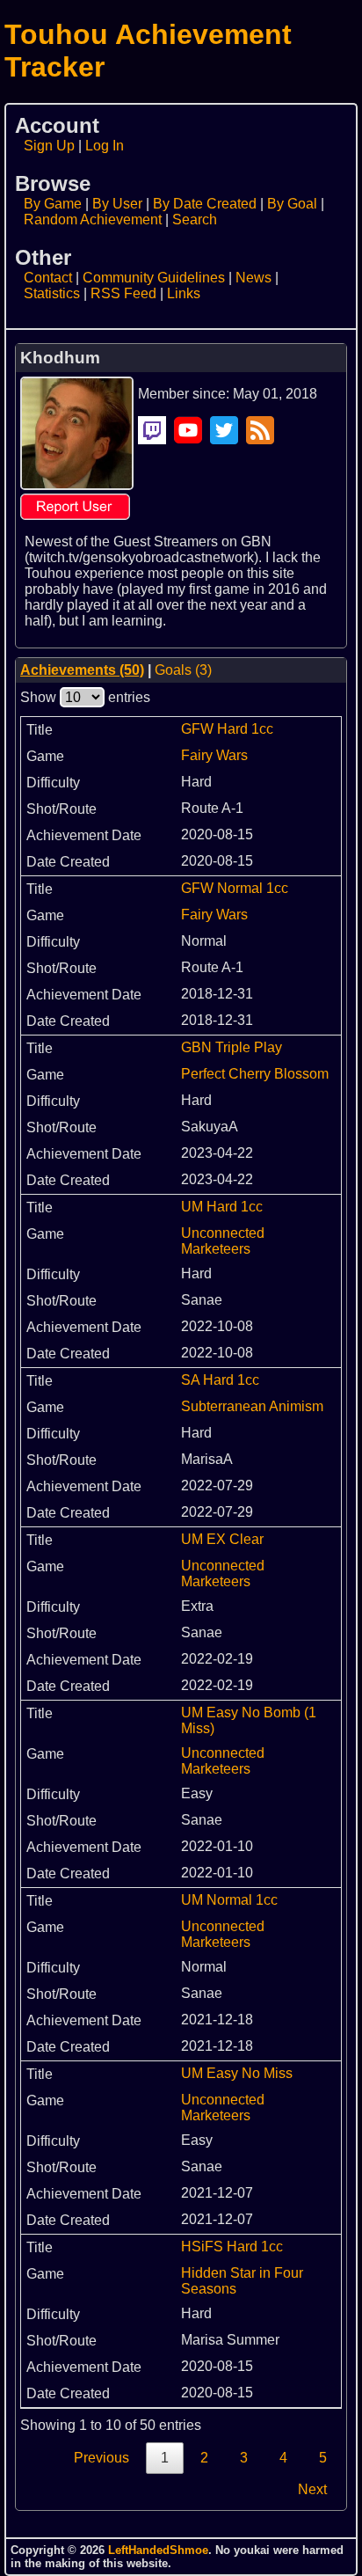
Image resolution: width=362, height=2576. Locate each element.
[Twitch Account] (152, 430)
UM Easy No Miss (237, 2073)
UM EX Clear (222, 1539)
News (253, 278)
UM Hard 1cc (222, 1207)
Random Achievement (93, 220)
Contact (48, 278)
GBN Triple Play (232, 1047)
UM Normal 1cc (229, 1900)
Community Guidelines (154, 278)
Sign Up (49, 146)
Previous (101, 2458)
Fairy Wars (214, 755)
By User (117, 204)
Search (195, 220)
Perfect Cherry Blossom (255, 1074)
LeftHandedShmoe (158, 2550)
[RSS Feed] (260, 430)
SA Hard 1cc (220, 1380)
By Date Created (205, 204)
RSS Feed (123, 293)
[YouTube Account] (188, 430)
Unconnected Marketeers (223, 1241)
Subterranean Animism (252, 1406)
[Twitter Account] (224, 430)
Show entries (85, 697)
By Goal (292, 204)
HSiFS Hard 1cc (232, 2247)
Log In (105, 146)
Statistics (52, 293)
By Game (53, 204)
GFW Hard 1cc (227, 729)
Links (184, 293)
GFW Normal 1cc (235, 888)
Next (312, 2489)
